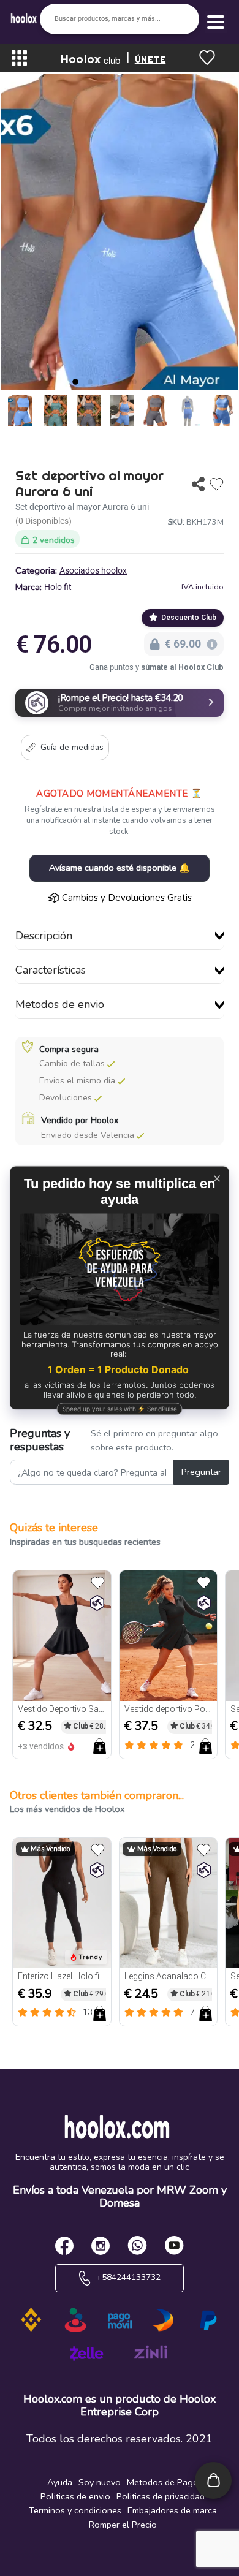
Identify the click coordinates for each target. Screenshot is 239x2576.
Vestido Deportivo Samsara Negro (62, 1709)
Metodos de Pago (163, 2482)
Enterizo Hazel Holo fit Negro (62, 1976)
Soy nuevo (100, 2482)
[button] (75, 382)
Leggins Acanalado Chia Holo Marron (169, 1976)
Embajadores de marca (172, 2510)
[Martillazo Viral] (97, 1603)
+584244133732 (127, 2277)
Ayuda (60, 2482)
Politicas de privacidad (161, 2496)
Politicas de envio (75, 2496)
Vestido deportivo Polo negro (169, 1709)
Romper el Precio (123, 2525)
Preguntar (201, 1472)
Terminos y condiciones (75, 2510)
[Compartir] (198, 484)
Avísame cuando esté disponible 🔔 (120, 868)
